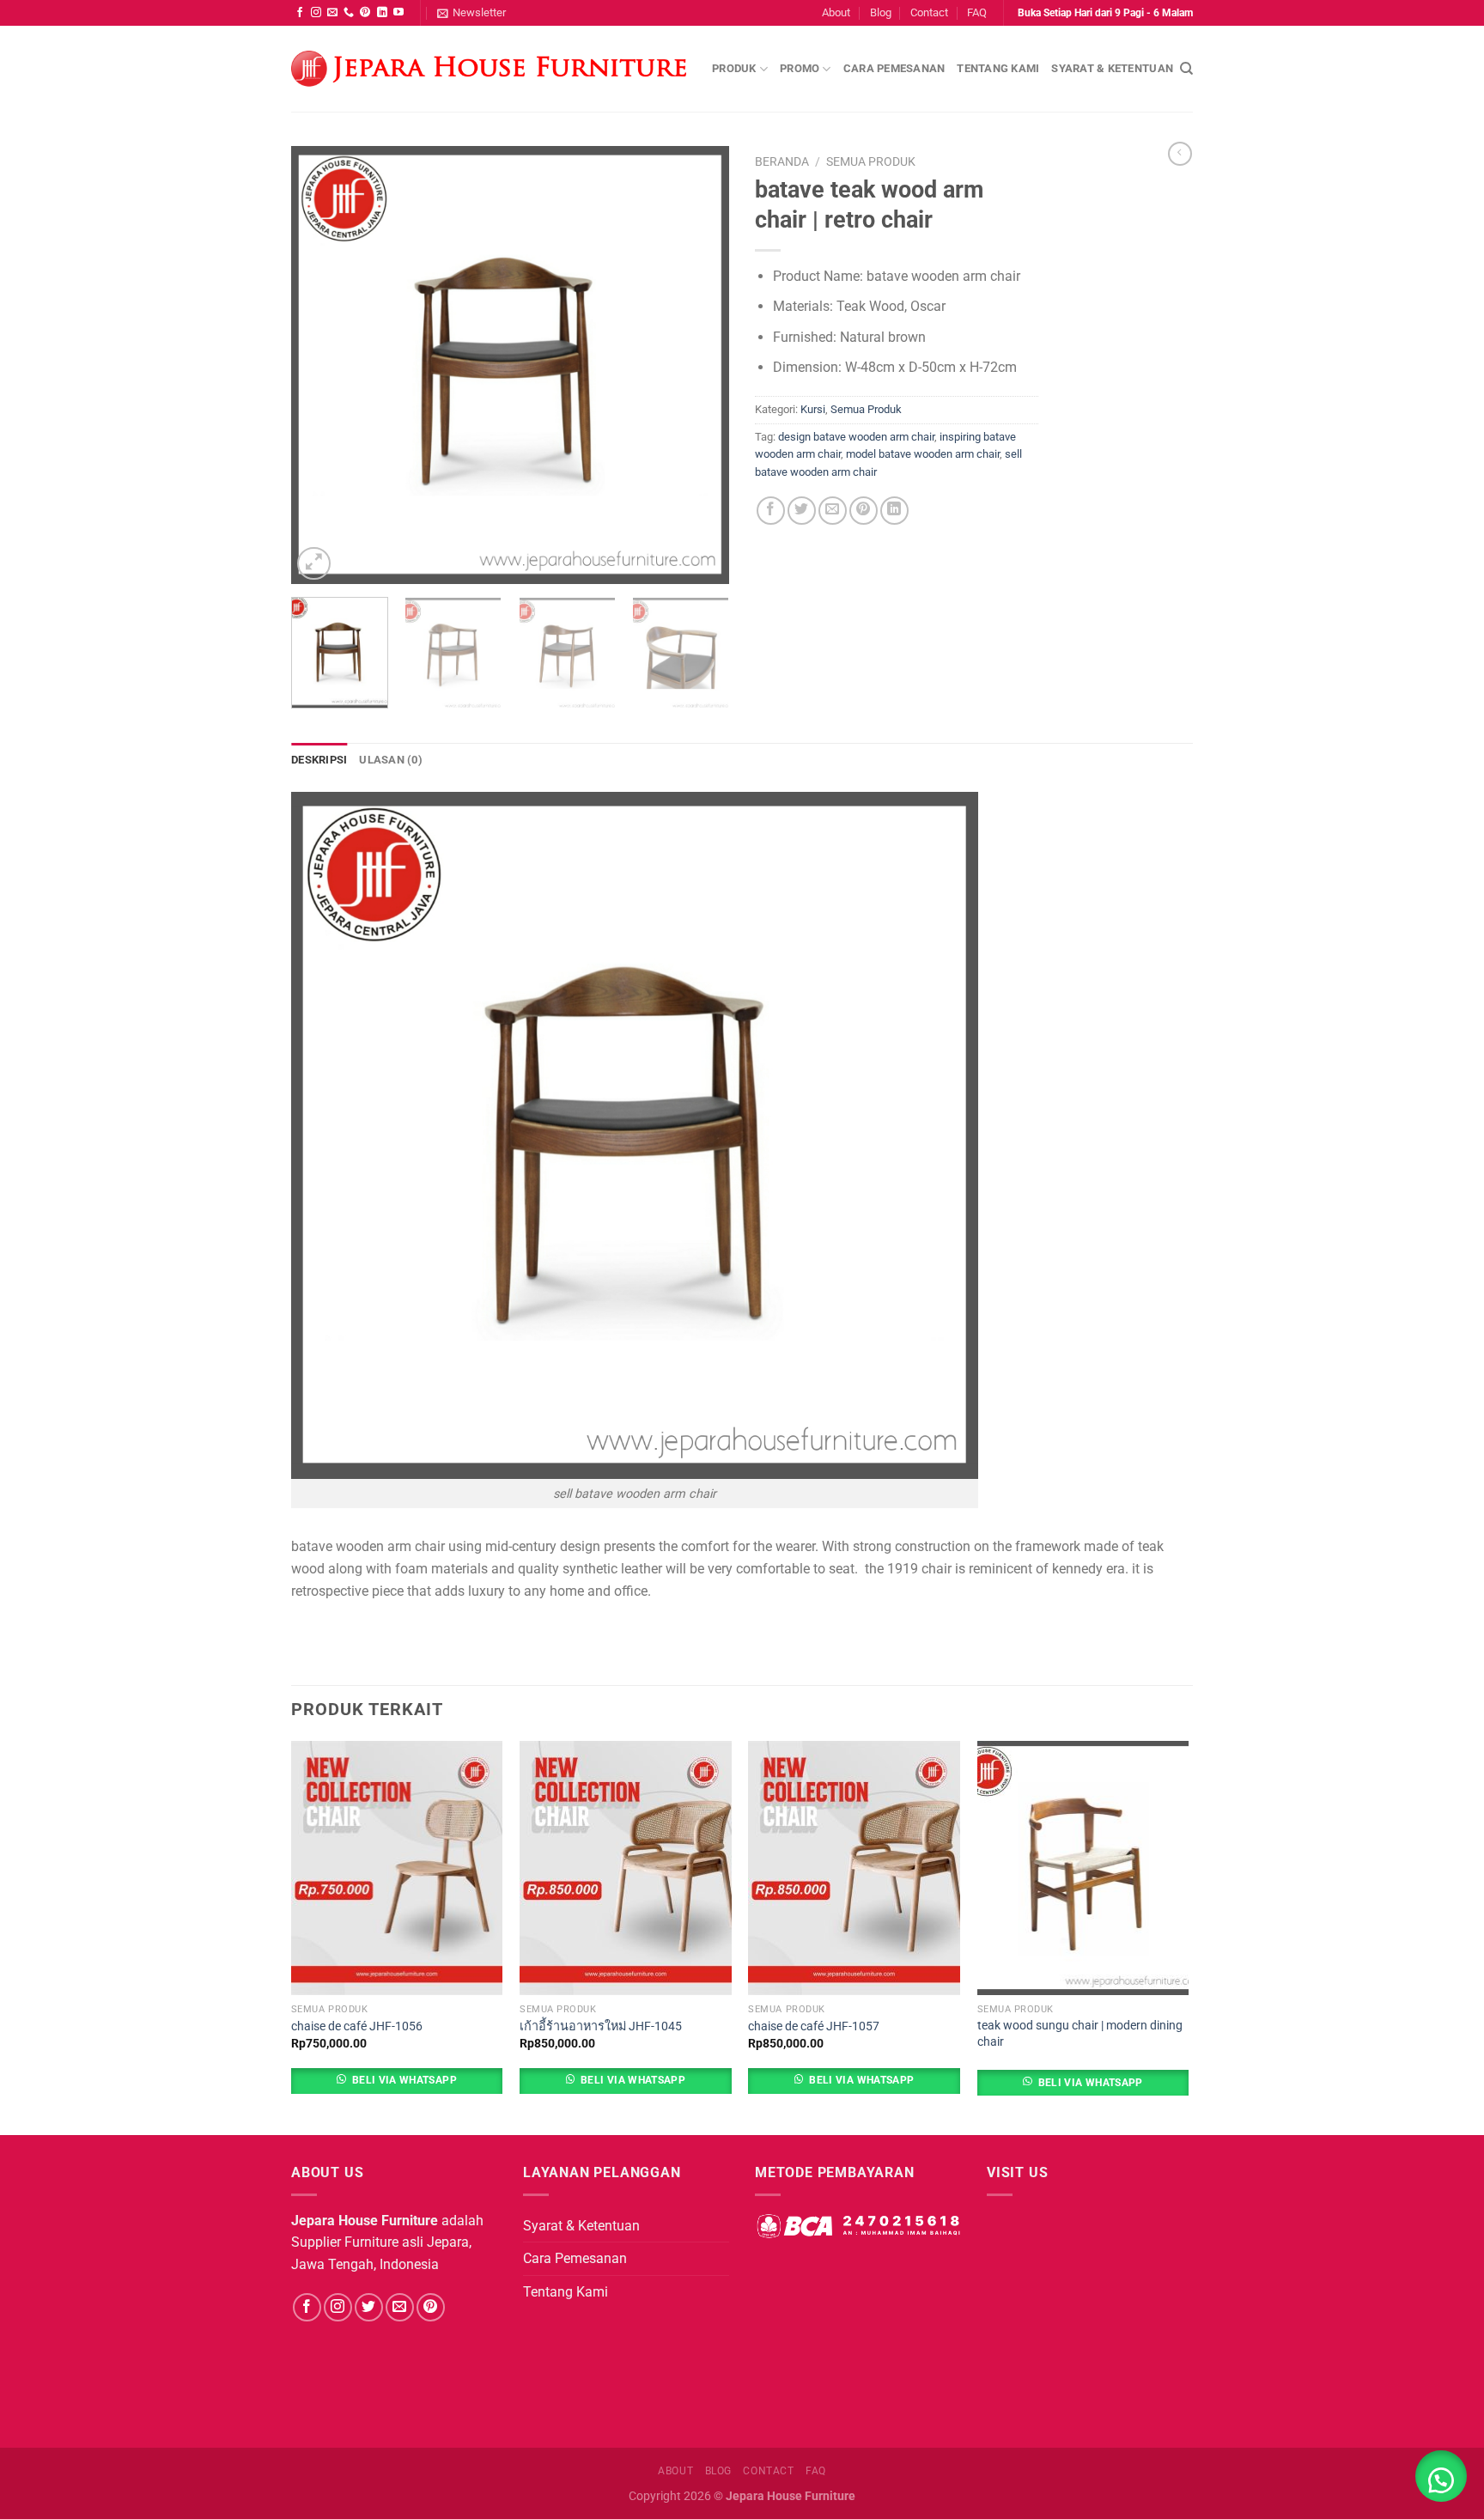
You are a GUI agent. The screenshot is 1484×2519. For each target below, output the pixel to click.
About (836, 12)
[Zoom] (314, 564)
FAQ (977, 12)
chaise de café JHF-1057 (814, 2026)
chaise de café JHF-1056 (357, 2026)
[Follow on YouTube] (398, 13)
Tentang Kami (998, 68)
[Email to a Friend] (833, 511)
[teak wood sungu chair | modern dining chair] (1083, 1868)
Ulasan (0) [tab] (391, 760)
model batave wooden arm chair (923, 454)
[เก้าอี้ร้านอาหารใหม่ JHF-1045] (626, 1868)
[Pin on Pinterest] (864, 511)
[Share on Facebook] (771, 511)
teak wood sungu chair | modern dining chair (1080, 2034)
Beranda (782, 161)
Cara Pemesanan (894, 68)
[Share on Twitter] (802, 511)
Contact (929, 12)
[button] (1441, 2476)
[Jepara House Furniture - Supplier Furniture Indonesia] (489, 69)
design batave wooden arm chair (856, 437)
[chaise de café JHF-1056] (397, 1868)
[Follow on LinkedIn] (382, 13)
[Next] (699, 365)
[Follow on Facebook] (300, 13)
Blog (881, 12)
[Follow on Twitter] (369, 2307)
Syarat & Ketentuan (1112, 68)
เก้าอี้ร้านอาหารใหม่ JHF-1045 (601, 2026)
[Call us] (349, 13)
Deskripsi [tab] (319, 760)
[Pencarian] (1186, 69)
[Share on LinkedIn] (894, 511)
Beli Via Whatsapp (404, 2080)
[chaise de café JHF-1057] (854, 1868)
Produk (734, 68)
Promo (800, 68)
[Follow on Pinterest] (365, 13)
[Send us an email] (332, 13)
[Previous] (321, 365)
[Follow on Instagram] (316, 13)
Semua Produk (871, 161)
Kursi (813, 409)
